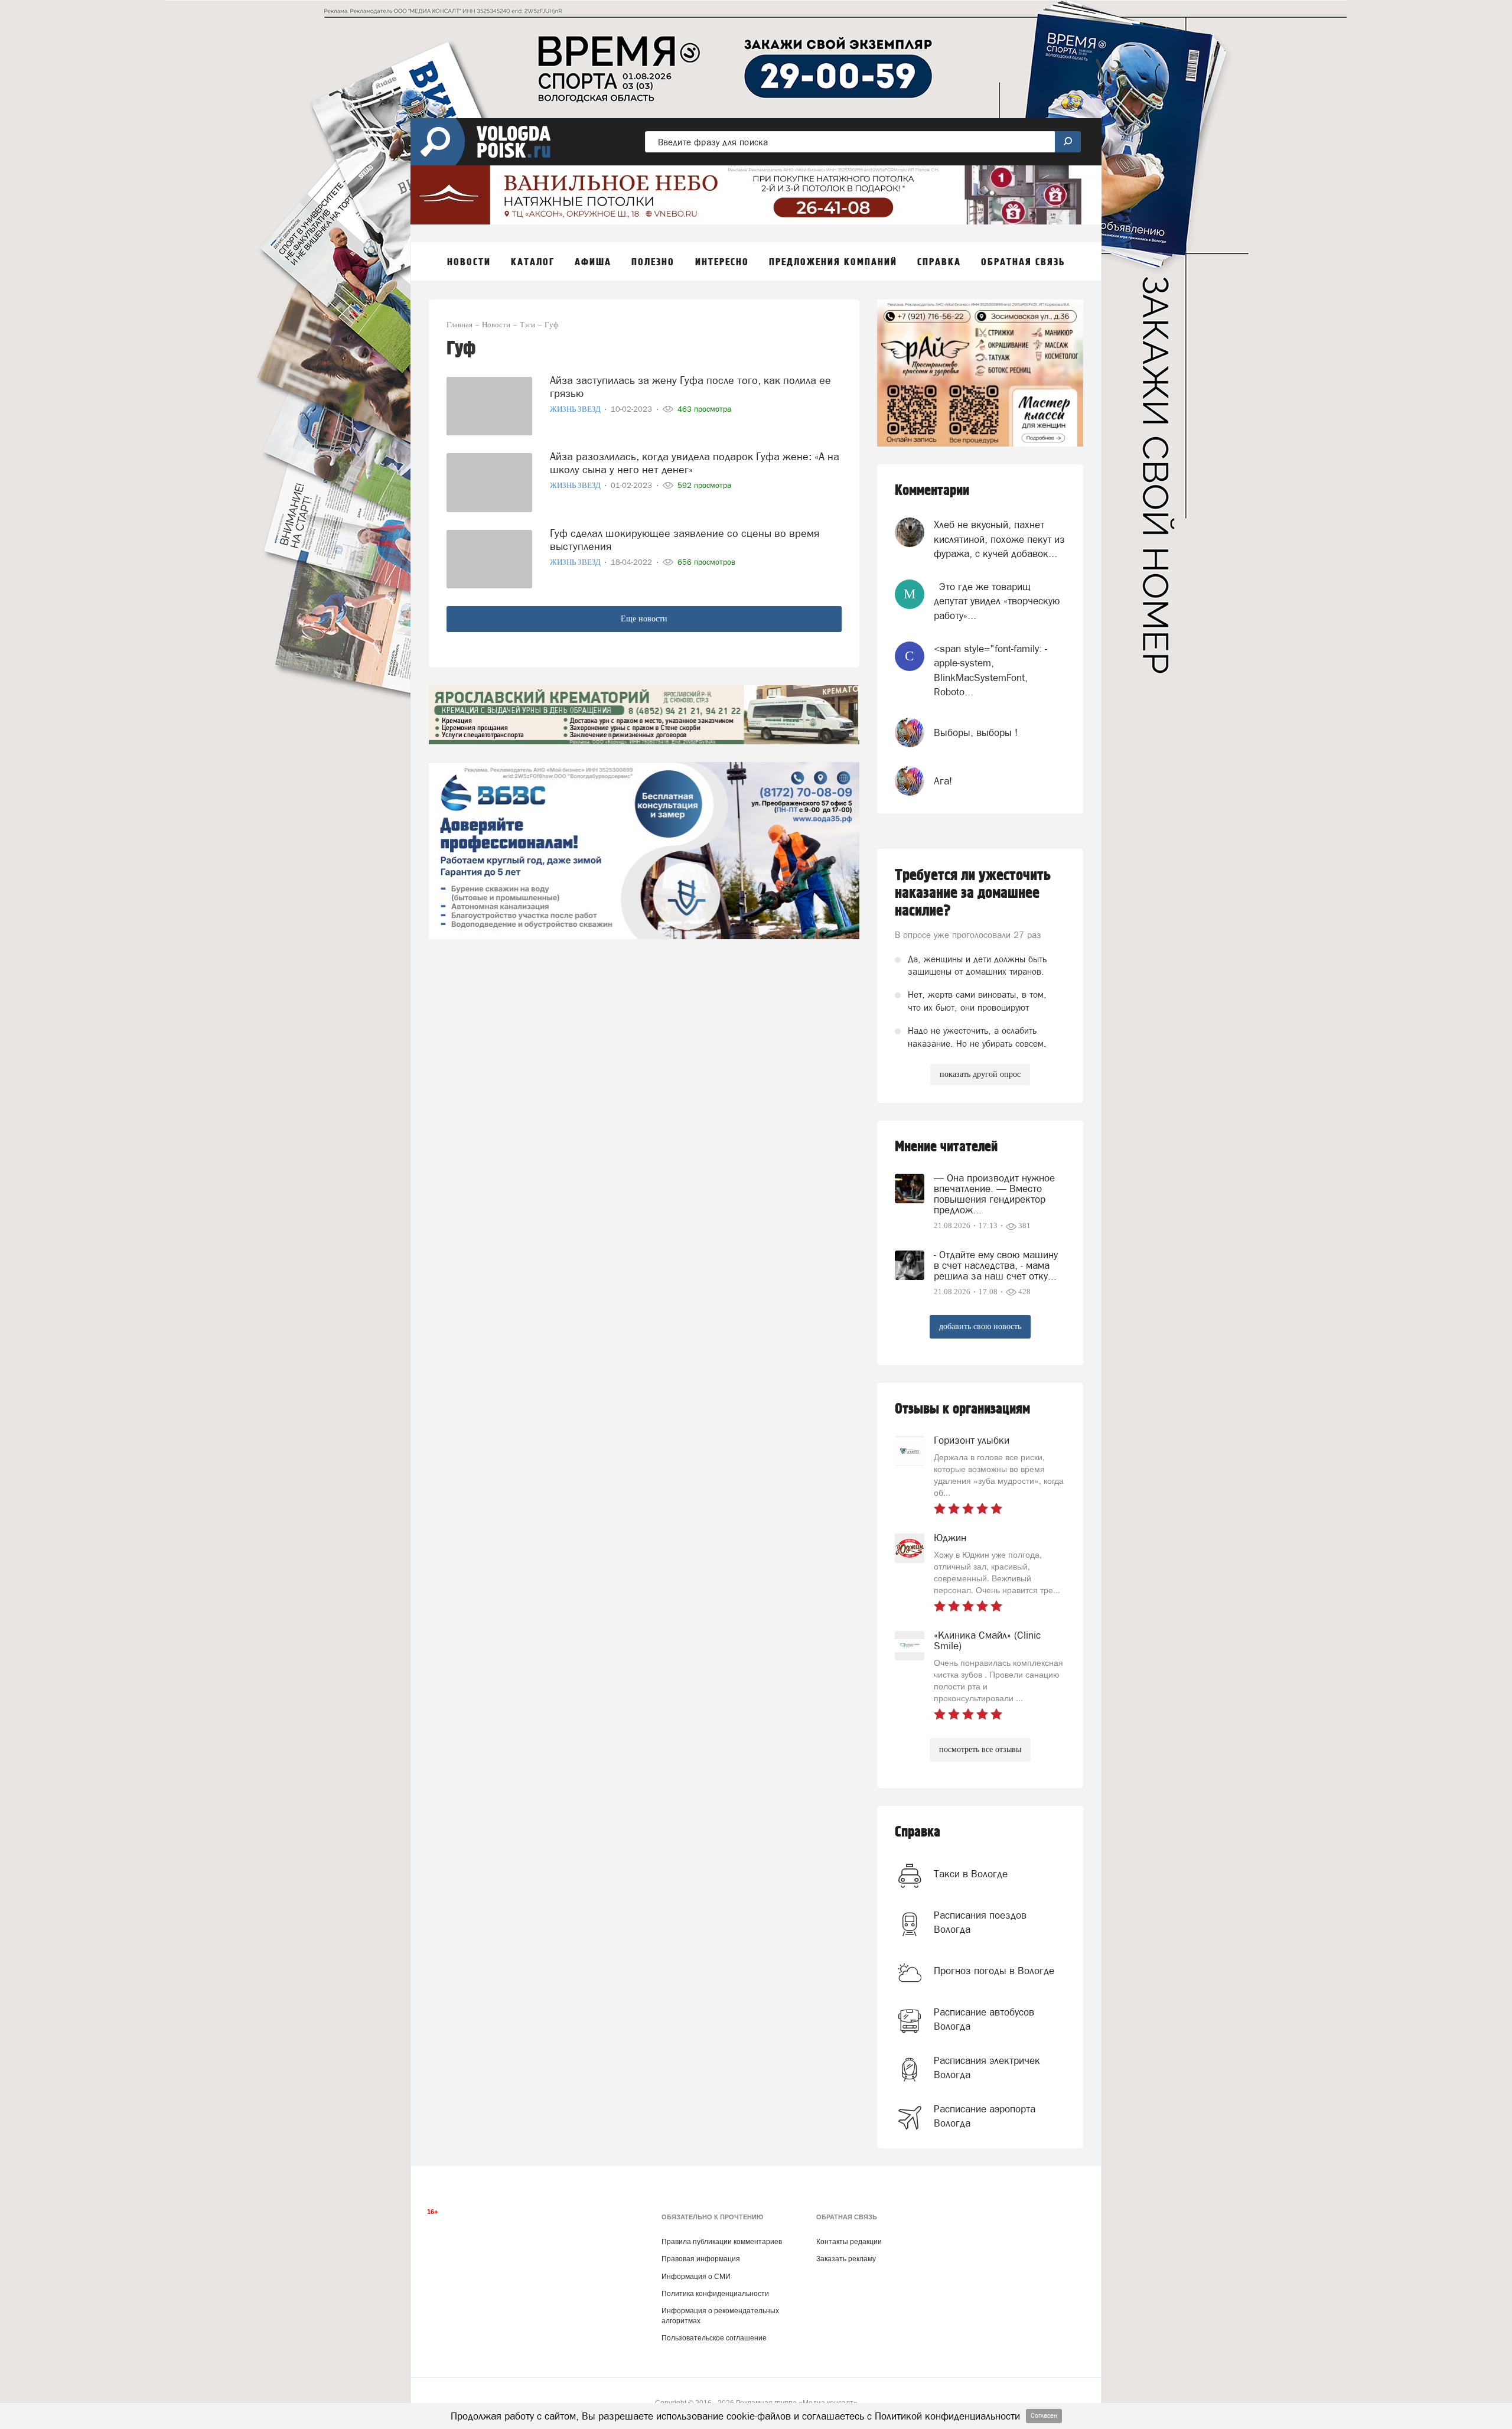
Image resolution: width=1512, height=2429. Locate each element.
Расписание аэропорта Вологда (985, 2116)
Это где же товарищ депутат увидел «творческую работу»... (997, 601)
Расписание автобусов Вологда (984, 2019)
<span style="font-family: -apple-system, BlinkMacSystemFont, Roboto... (990, 670)
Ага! (943, 781)
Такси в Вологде (971, 1874)
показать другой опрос (980, 1074)
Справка (918, 1832)
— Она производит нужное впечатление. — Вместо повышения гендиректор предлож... (994, 1194)
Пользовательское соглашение (714, 2338)
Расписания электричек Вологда (987, 2067)
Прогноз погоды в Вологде (994, 1971)
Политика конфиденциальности (715, 2294)
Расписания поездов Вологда (980, 1922)
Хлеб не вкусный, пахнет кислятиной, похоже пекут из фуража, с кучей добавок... (999, 539)
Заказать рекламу (846, 2259)
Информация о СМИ (696, 2277)
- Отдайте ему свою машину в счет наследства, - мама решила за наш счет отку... (996, 1265)
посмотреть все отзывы (980, 1749)
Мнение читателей (946, 1147)
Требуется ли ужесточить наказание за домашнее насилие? (973, 893)
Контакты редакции (849, 2242)
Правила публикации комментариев (722, 2242)
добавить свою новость (980, 1326)
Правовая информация (701, 2259)
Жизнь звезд (576, 409)
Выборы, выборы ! (976, 732)
